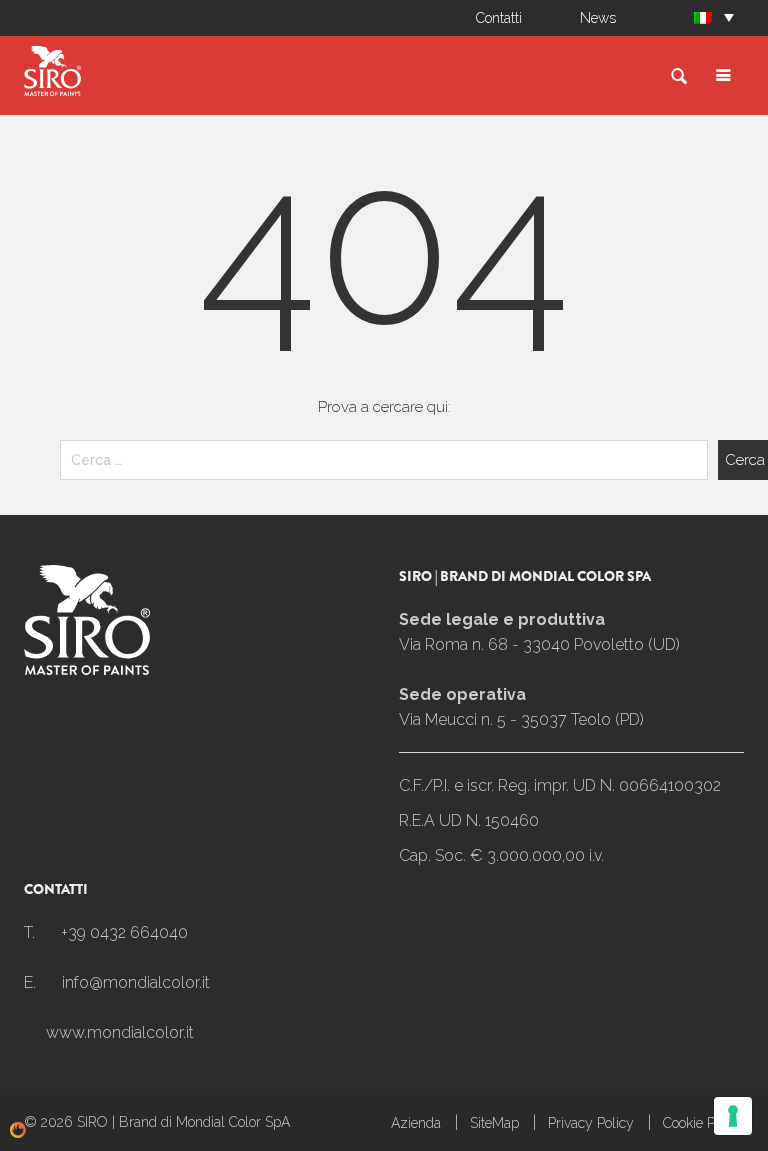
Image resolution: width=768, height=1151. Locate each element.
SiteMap (494, 1123)
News (598, 18)
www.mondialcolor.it (120, 1032)
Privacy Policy (591, 1123)
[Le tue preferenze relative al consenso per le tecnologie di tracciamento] (733, 1116)
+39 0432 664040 (124, 932)
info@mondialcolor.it (136, 982)
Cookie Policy (703, 1123)
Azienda (416, 1123)
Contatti (499, 18)
